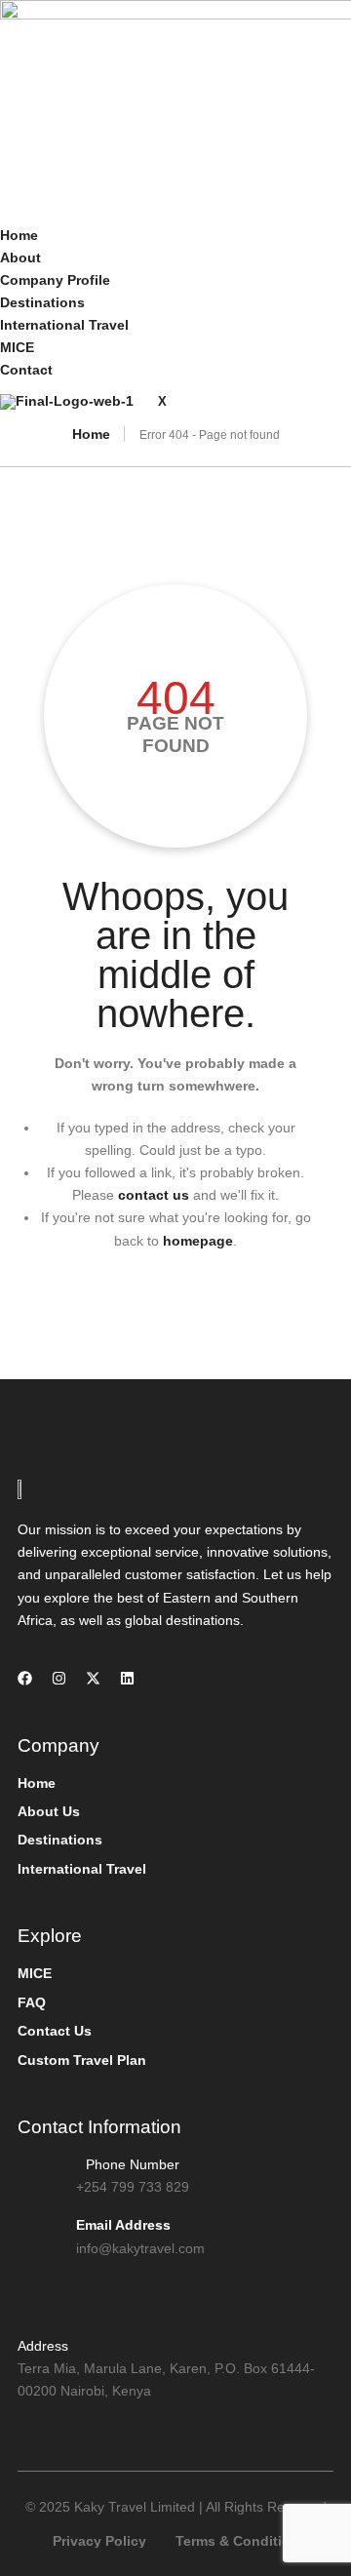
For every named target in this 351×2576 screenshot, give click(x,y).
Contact (26, 370)
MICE (17, 347)
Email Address (123, 2225)
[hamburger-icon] (24, 210)
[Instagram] (59, 1678)
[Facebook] (25, 1678)
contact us (154, 1195)
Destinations (42, 302)
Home (19, 235)
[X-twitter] (93, 1678)
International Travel (64, 325)
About (20, 258)
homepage (198, 1241)
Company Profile (55, 280)
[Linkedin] (127, 1678)
